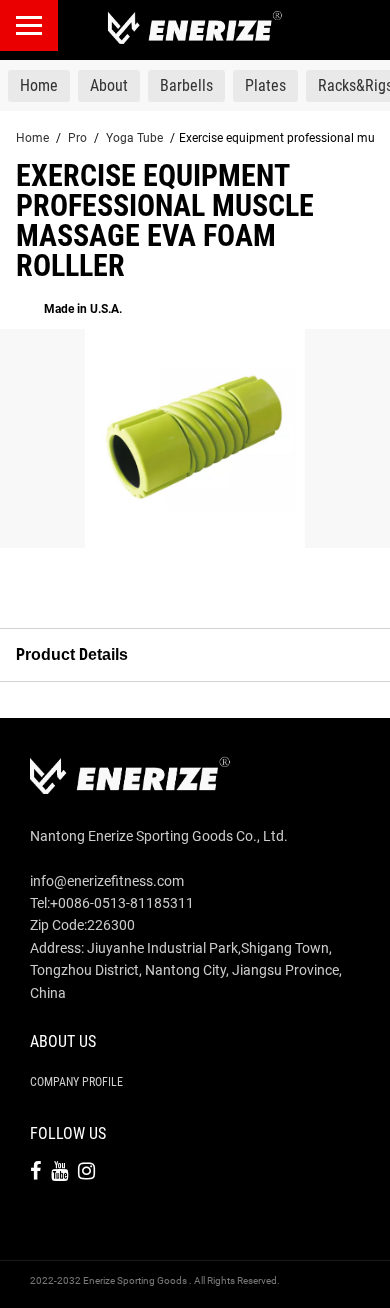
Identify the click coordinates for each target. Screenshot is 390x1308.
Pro (77, 138)
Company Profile (76, 1082)
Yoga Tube (134, 138)
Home (32, 138)
